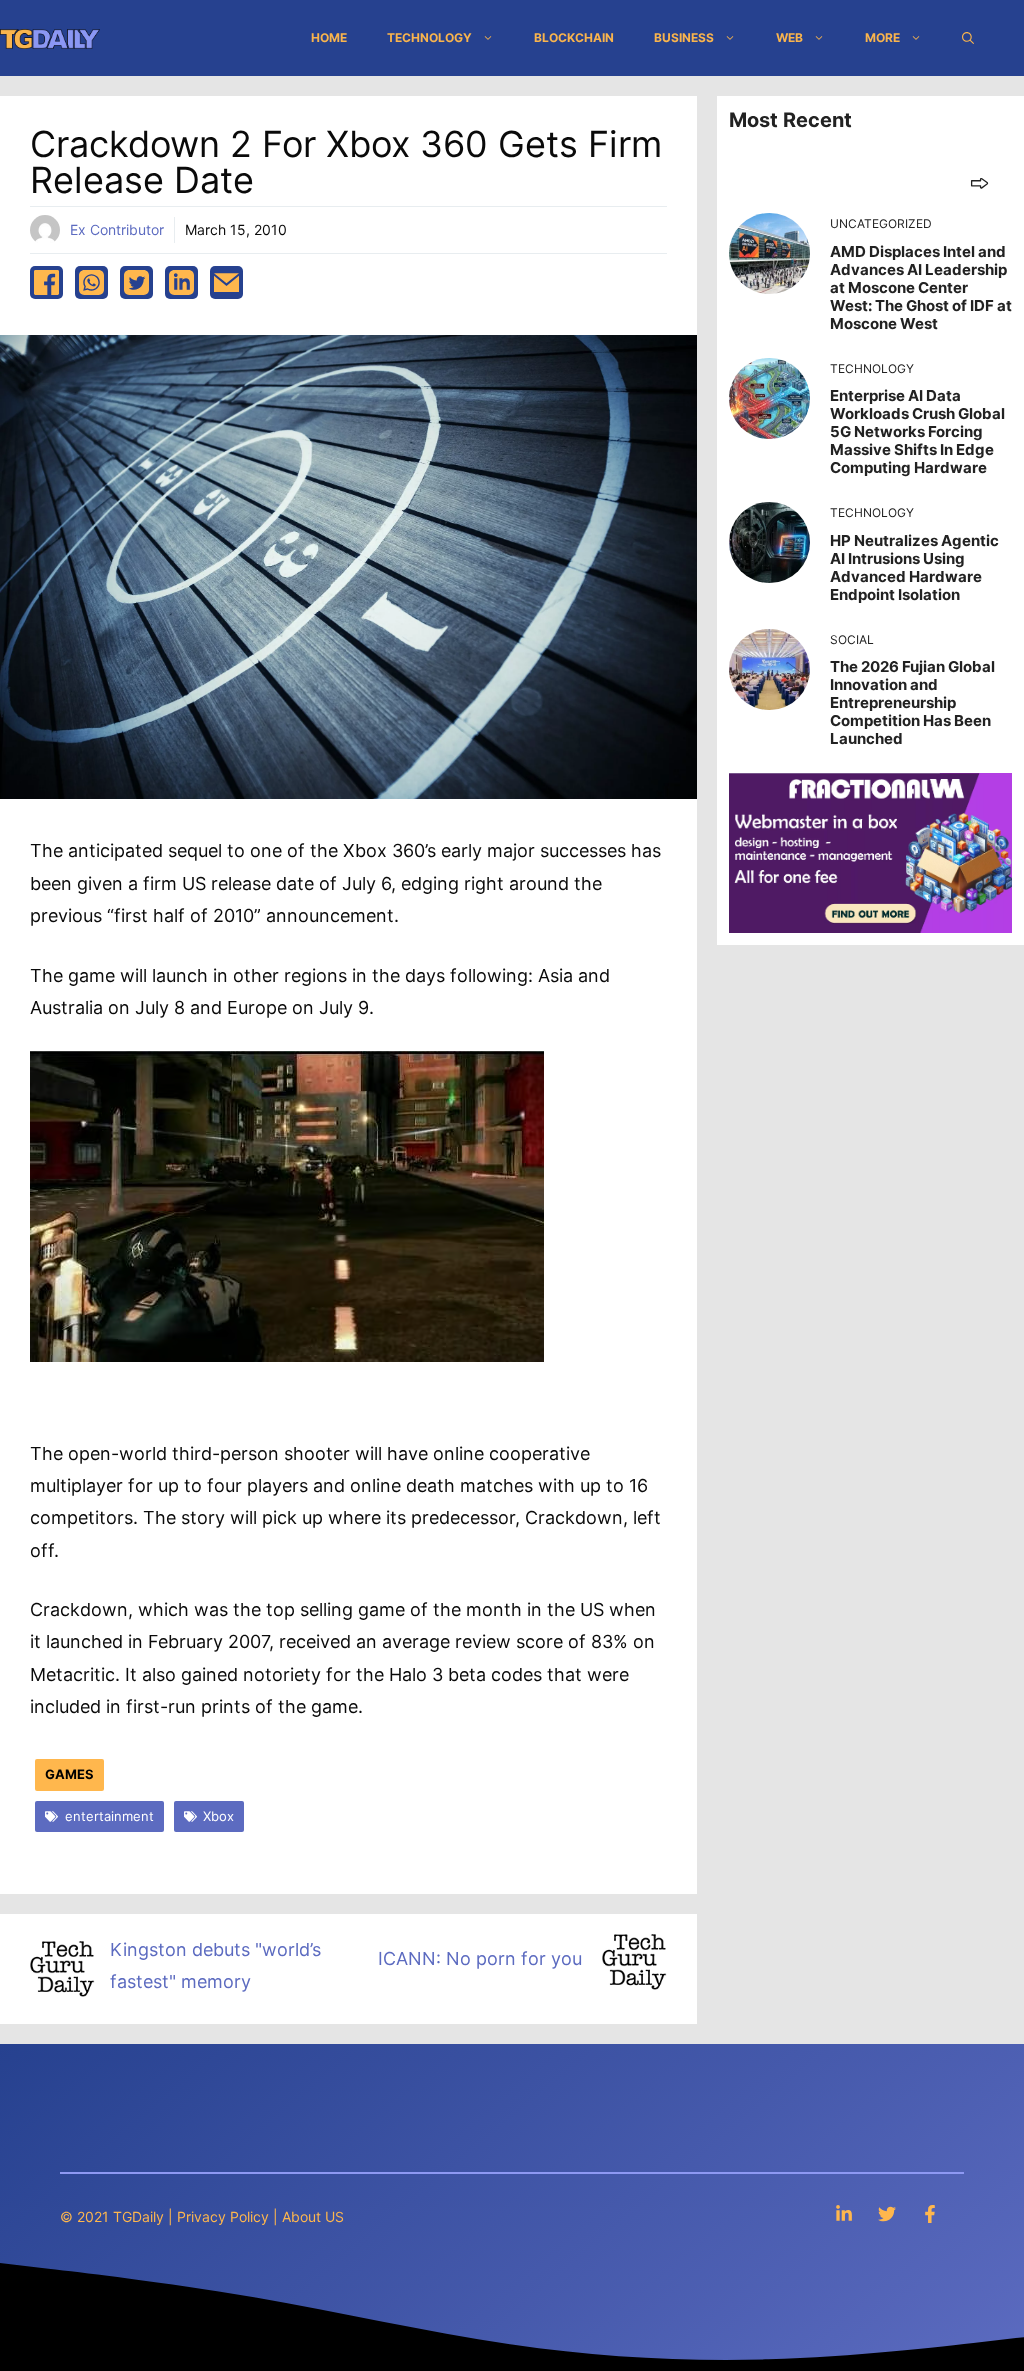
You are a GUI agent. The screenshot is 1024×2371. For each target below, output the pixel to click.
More (882, 37)
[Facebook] (930, 2213)
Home (329, 37)
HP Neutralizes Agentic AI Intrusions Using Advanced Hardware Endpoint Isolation (914, 567)
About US (313, 2216)
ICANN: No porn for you (482, 1958)
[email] (226, 282)
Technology (429, 37)
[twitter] (136, 282)
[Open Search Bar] (968, 38)
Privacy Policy (223, 2216)
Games (69, 1774)
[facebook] (46, 282)
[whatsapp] (91, 282)
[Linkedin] (844, 2213)
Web (789, 37)
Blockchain (574, 37)
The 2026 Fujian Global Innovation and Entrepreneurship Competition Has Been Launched (912, 702)
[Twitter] (887, 2213)
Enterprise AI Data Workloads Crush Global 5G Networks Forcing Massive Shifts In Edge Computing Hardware (917, 431)
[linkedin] (181, 282)
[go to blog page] (979, 182)
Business (684, 37)
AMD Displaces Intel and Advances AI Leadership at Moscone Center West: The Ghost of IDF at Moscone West (921, 287)
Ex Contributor (117, 229)
